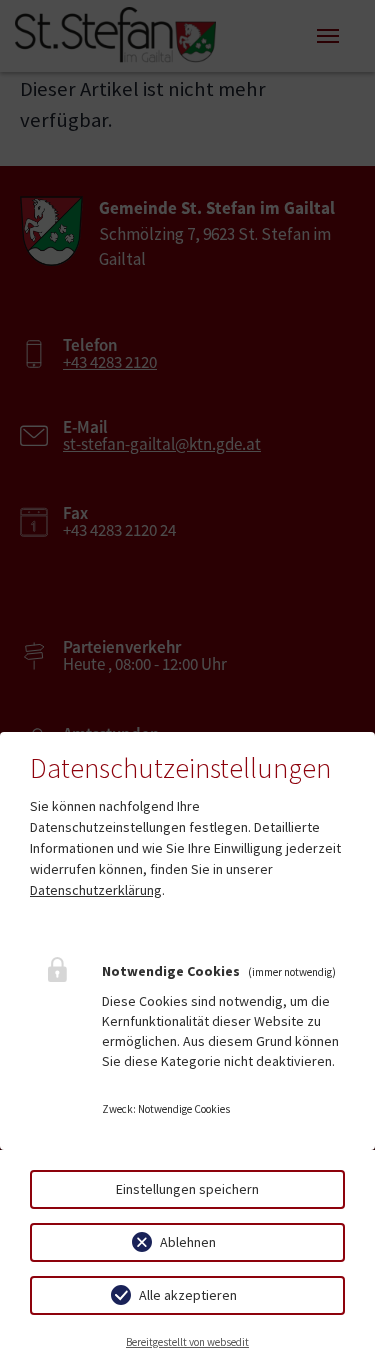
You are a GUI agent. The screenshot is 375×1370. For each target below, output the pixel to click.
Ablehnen (188, 1242)
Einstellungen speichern (187, 1189)
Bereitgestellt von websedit (187, 1342)
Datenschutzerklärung (96, 890)
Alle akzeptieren (188, 1295)
